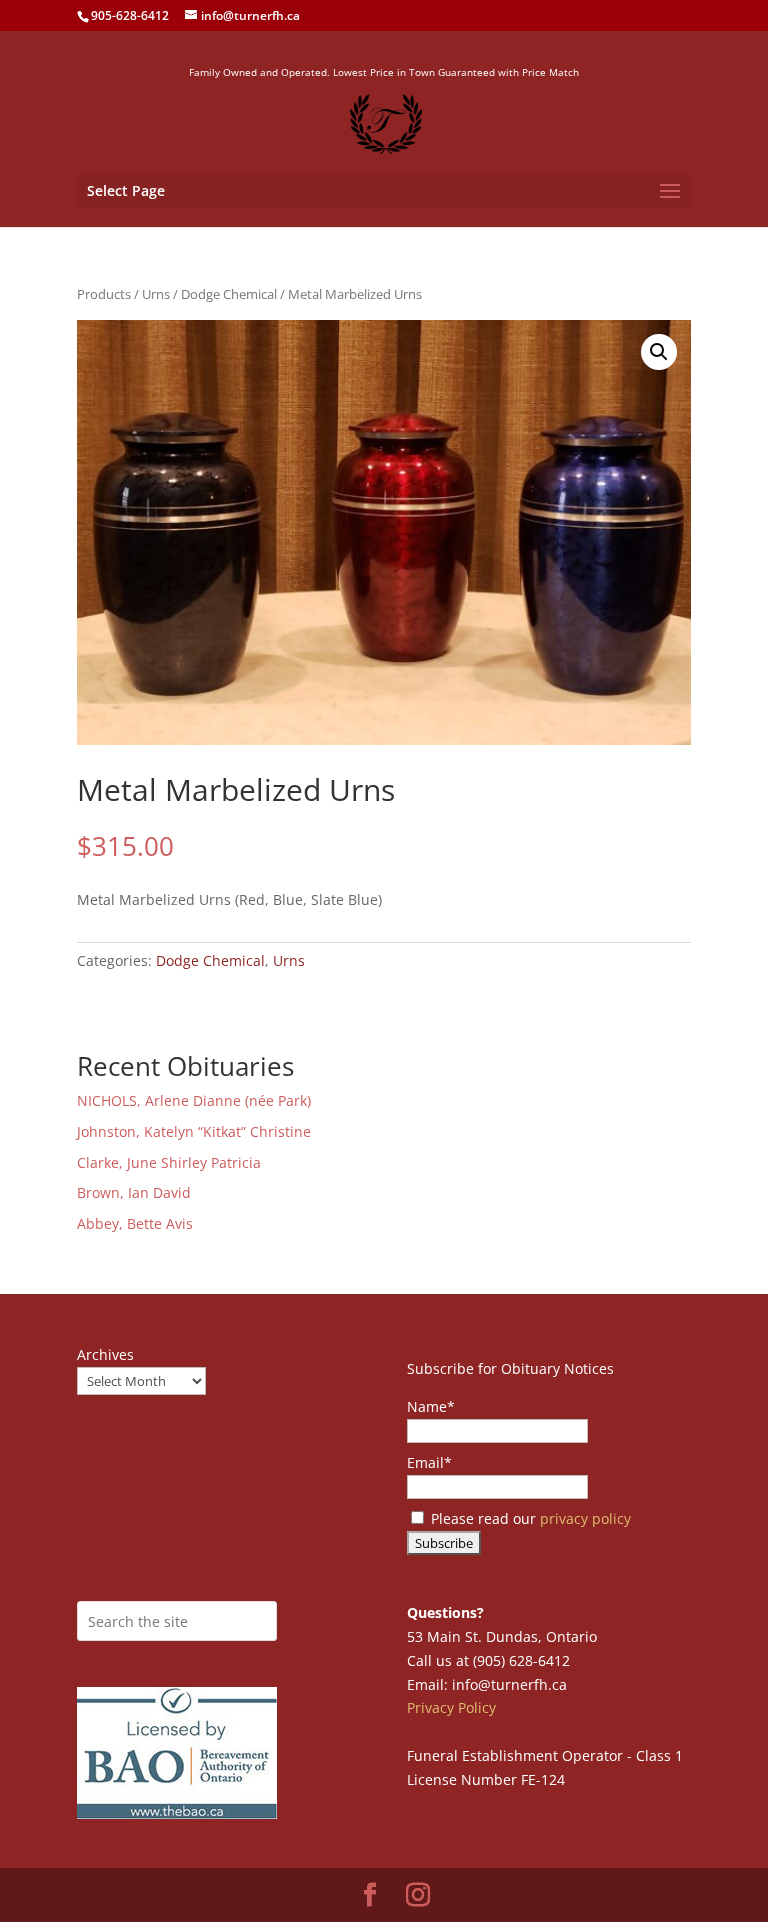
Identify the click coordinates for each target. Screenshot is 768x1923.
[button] (659, 352)
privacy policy (585, 1518)
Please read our (529, 1518)
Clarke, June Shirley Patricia (169, 1162)
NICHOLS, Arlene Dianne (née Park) (196, 1100)
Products (104, 294)
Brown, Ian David (134, 1192)
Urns (156, 294)
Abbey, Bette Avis (135, 1223)
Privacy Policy (451, 1707)
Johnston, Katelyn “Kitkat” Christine (194, 1131)
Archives (105, 1354)
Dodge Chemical (229, 294)
